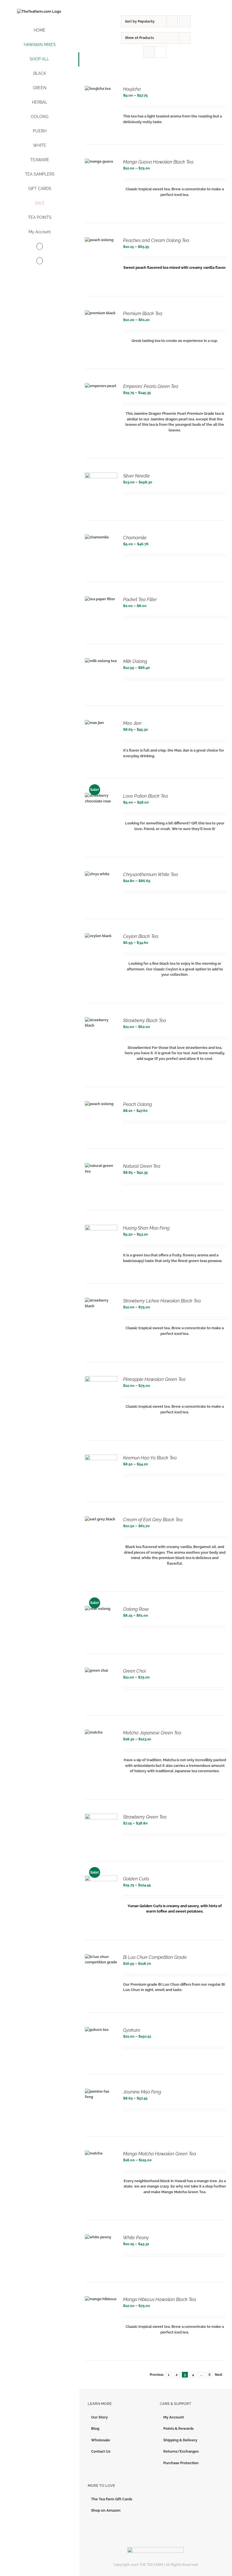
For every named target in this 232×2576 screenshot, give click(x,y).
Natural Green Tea (142, 1166)
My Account (174, 2417)
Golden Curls (136, 1879)
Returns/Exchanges (181, 2451)
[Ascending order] (185, 21)
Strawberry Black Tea (145, 1020)
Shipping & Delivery (180, 2440)
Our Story (99, 2417)
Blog (95, 2428)
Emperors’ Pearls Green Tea (151, 386)
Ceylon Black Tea (141, 936)
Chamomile (135, 538)
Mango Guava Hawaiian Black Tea (158, 162)
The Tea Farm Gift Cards (112, 2499)
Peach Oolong (138, 1104)
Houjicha (132, 89)
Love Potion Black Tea (146, 796)
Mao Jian (132, 723)
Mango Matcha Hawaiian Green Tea (160, 2154)
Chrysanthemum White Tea (151, 875)
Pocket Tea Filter (140, 600)
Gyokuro (132, 2030)
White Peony (136, 2238)
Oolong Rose (136, 1609)
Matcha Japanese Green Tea (152, 1733)
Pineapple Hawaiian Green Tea (154, 1379)
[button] (40, 261)
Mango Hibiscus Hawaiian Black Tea (160, 2299)
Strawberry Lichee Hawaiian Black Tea (162, 1301)
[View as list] (160, 52)
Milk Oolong (135, 661)
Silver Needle (137, 476)
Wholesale (101, 2440)
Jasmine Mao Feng (142, 2092)
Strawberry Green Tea (145, 1817)
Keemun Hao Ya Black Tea (150, 1458)
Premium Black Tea (143, 314)
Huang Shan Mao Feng (146, 1228)
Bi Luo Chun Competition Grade (155, 1957)
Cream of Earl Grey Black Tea (153, 1520)
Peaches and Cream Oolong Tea (156, 240)
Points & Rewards (178, 2428)
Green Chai (134, 1671)
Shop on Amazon (106, 2510)
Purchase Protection (181, 2463)
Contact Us (101, 2451)
